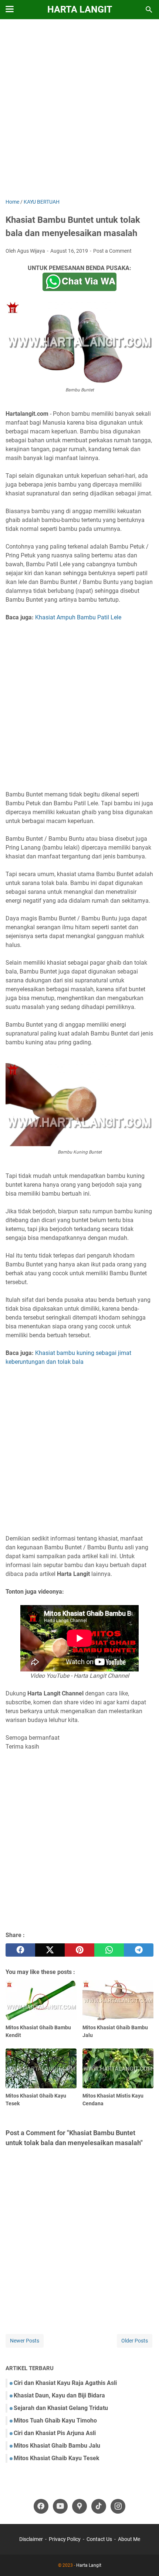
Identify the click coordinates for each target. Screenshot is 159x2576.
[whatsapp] (109, 1950)
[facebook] (20, 1950)
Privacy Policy (65, 2539)
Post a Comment (112, 251)
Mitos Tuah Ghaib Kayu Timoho (55, 2421)
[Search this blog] (149, 10)
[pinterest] (79, 1950)
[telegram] (139, 1950)
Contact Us (99, 2539)
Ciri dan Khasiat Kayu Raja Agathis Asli (65, 2383)
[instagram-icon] (118, 2506)
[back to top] (144, 2559)
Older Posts (135, 2341)
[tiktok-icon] (99, 2506)
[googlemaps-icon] (79, 2506)
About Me (129, 2539)
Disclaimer (31, 2539)
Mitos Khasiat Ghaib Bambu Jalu (57, 2446)
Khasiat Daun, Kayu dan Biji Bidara (59, 2395)
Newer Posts (25, 2341)
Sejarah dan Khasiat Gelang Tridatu (61, 2408)
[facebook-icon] (41, 2506)
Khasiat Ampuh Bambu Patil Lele (78, 617)
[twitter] (50, 1950)
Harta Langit (80, 9)
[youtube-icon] (60, 2506)
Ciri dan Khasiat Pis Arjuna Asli (55, 2433)
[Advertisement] (79, 110)
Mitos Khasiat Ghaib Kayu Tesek (57, 2458)
